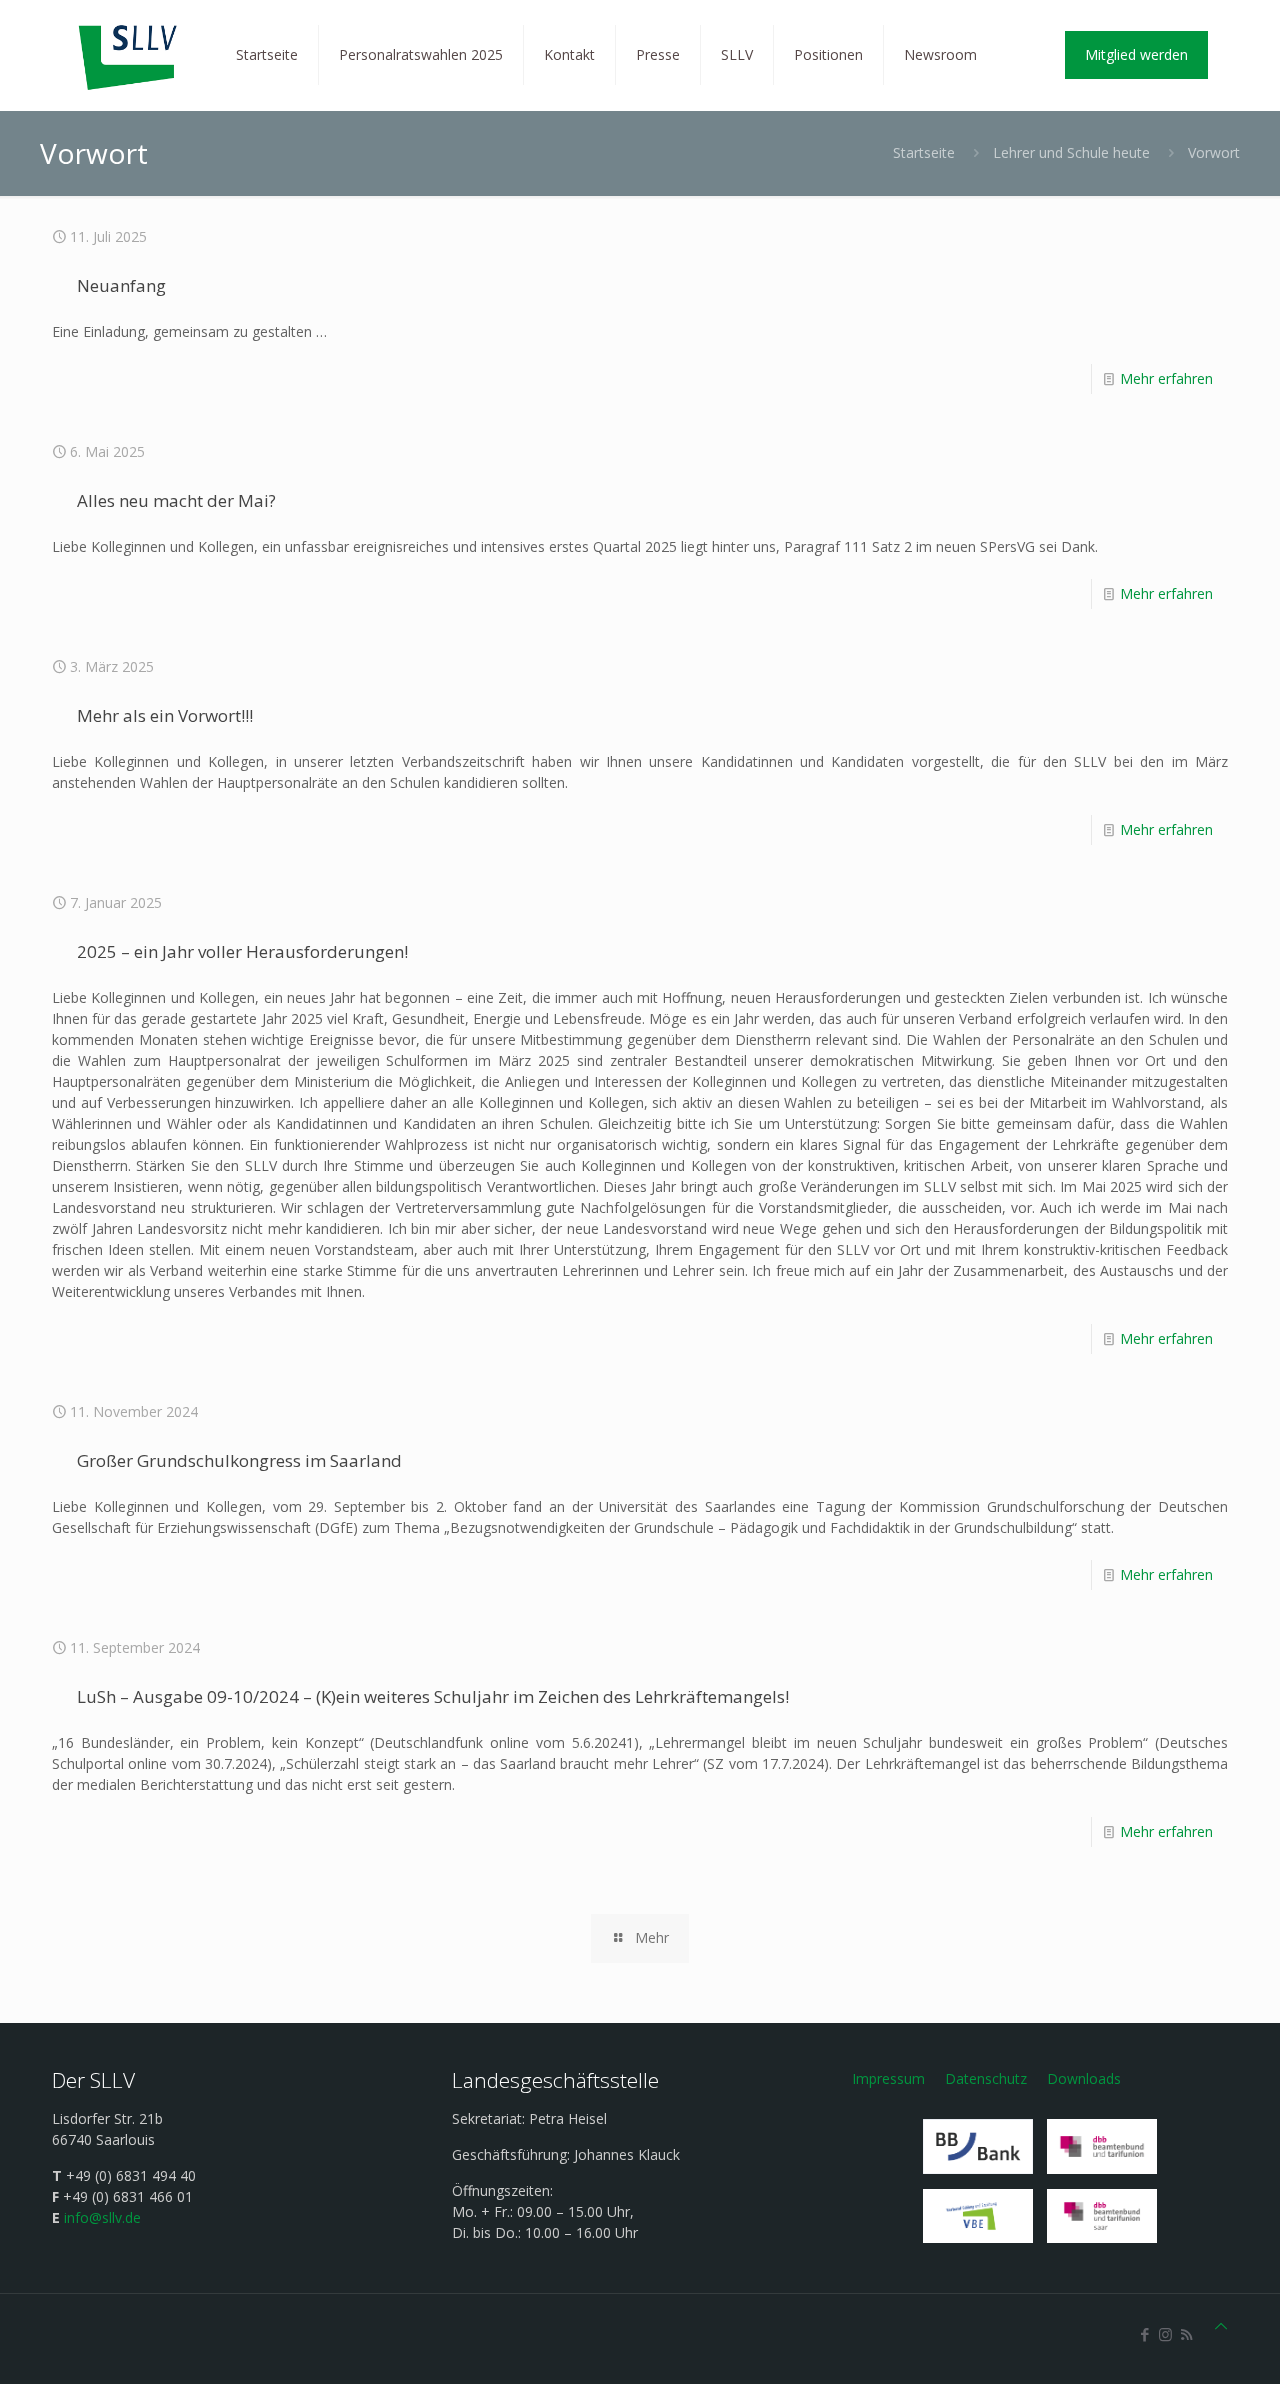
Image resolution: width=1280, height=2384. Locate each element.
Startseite (924, 152)
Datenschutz (986, 2078)
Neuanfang (121, 285)
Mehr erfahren (1166, 378)
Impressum (888, 2078)
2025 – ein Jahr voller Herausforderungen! (242, 951)
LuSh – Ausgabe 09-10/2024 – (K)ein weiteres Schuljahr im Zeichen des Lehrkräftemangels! (433, 1696)
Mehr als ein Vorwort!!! (165, 715)
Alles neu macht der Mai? (176, 500)
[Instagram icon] (1165, 2334)
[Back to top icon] (1221, 2325)
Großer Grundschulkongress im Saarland (239, 1460)
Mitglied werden (1136, 54)
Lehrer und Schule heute (1071, 152)
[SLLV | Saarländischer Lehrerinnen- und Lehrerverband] (129, 55)
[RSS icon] (1186, 2334)
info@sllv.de (102, 2217)
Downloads (1084, 2078)
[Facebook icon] (1144, 2334)
